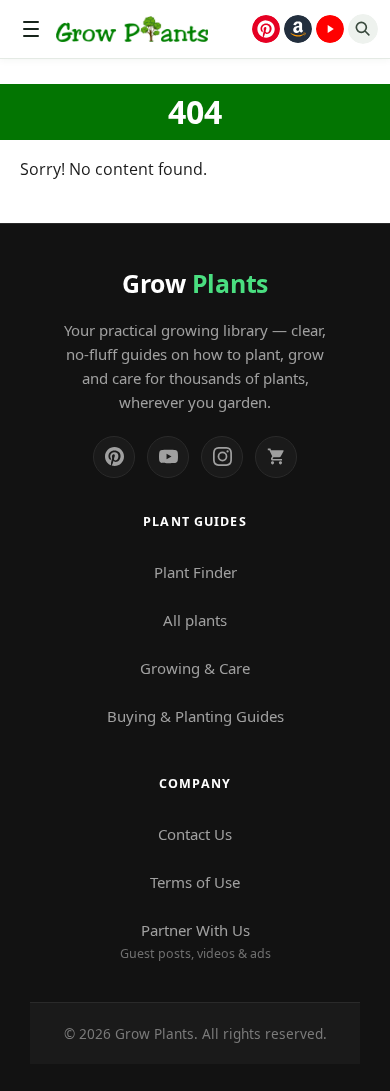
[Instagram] (222, 457)
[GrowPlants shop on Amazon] (298, 29)
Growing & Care (195, 668)
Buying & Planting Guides (195, 716)
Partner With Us (195, 941)
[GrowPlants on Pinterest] (266, 29)
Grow (195, 283)
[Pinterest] (114, 457)
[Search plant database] (363, 29)
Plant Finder (195, 572)
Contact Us (195, 834)
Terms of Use (195, 882)
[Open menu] (31, 29)
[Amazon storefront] (276, 457)
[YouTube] (168, 457)
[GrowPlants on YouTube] (330, 29)
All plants (195, 620)
